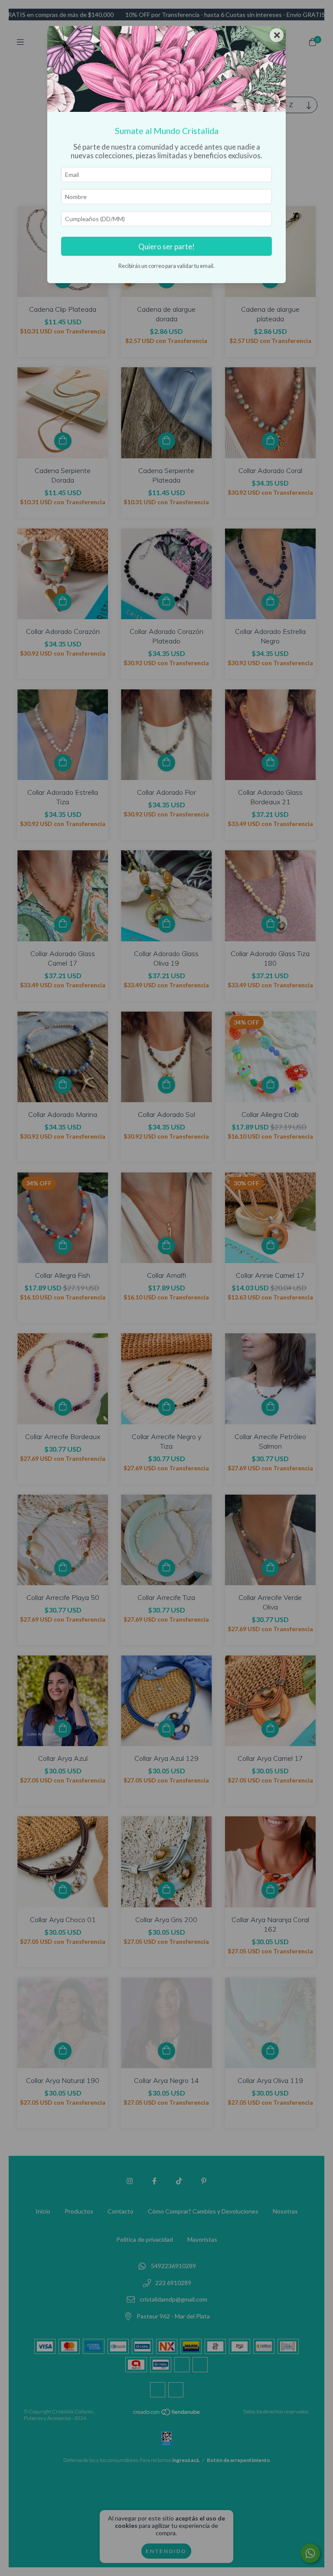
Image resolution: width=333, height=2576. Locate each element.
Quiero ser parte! (166, 246)
